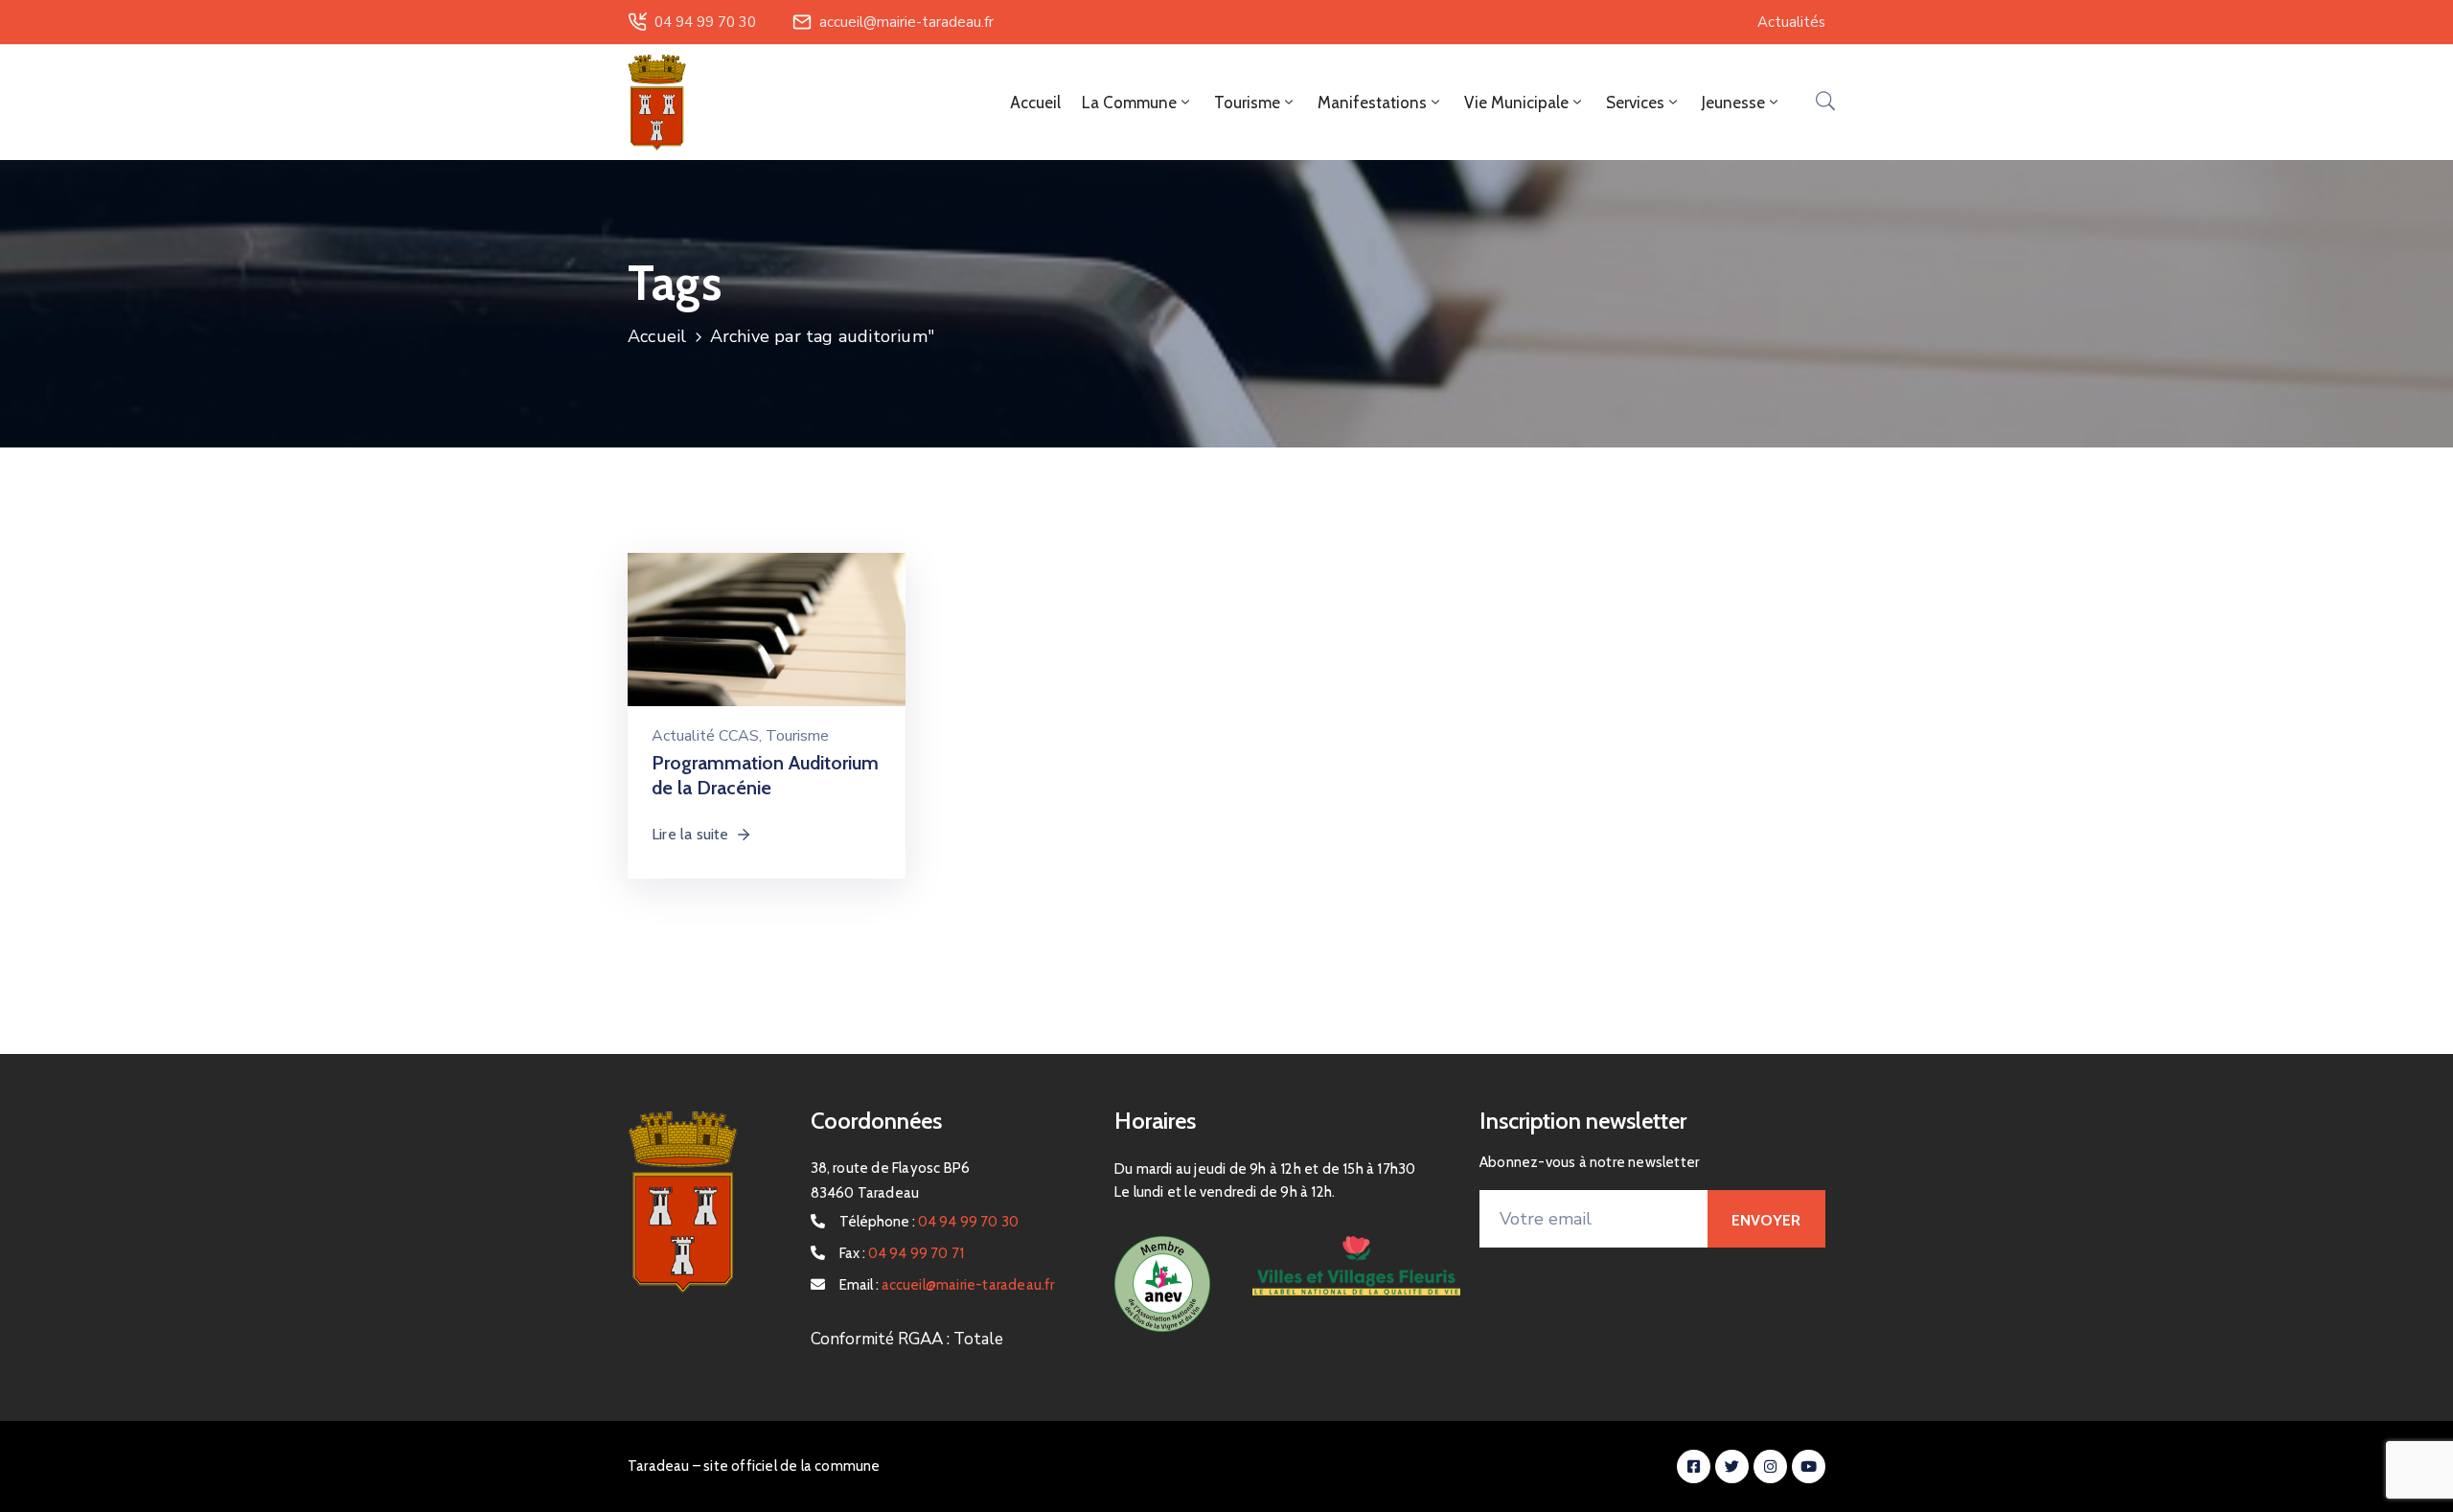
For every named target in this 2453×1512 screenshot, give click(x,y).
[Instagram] (1770, 1466)
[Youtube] (1809, 1466)
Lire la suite (690, 834)
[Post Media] (767, 644)
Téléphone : (929, 1222)
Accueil (1035, 103)
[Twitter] (1732, 1466)
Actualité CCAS (705, 736)
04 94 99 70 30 (705, 22)
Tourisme (797, 736)
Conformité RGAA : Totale (907, 1339)
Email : (947, 1285)
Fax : (902, 1253)
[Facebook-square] (1694, 1466)
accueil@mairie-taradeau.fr (906, 22)
